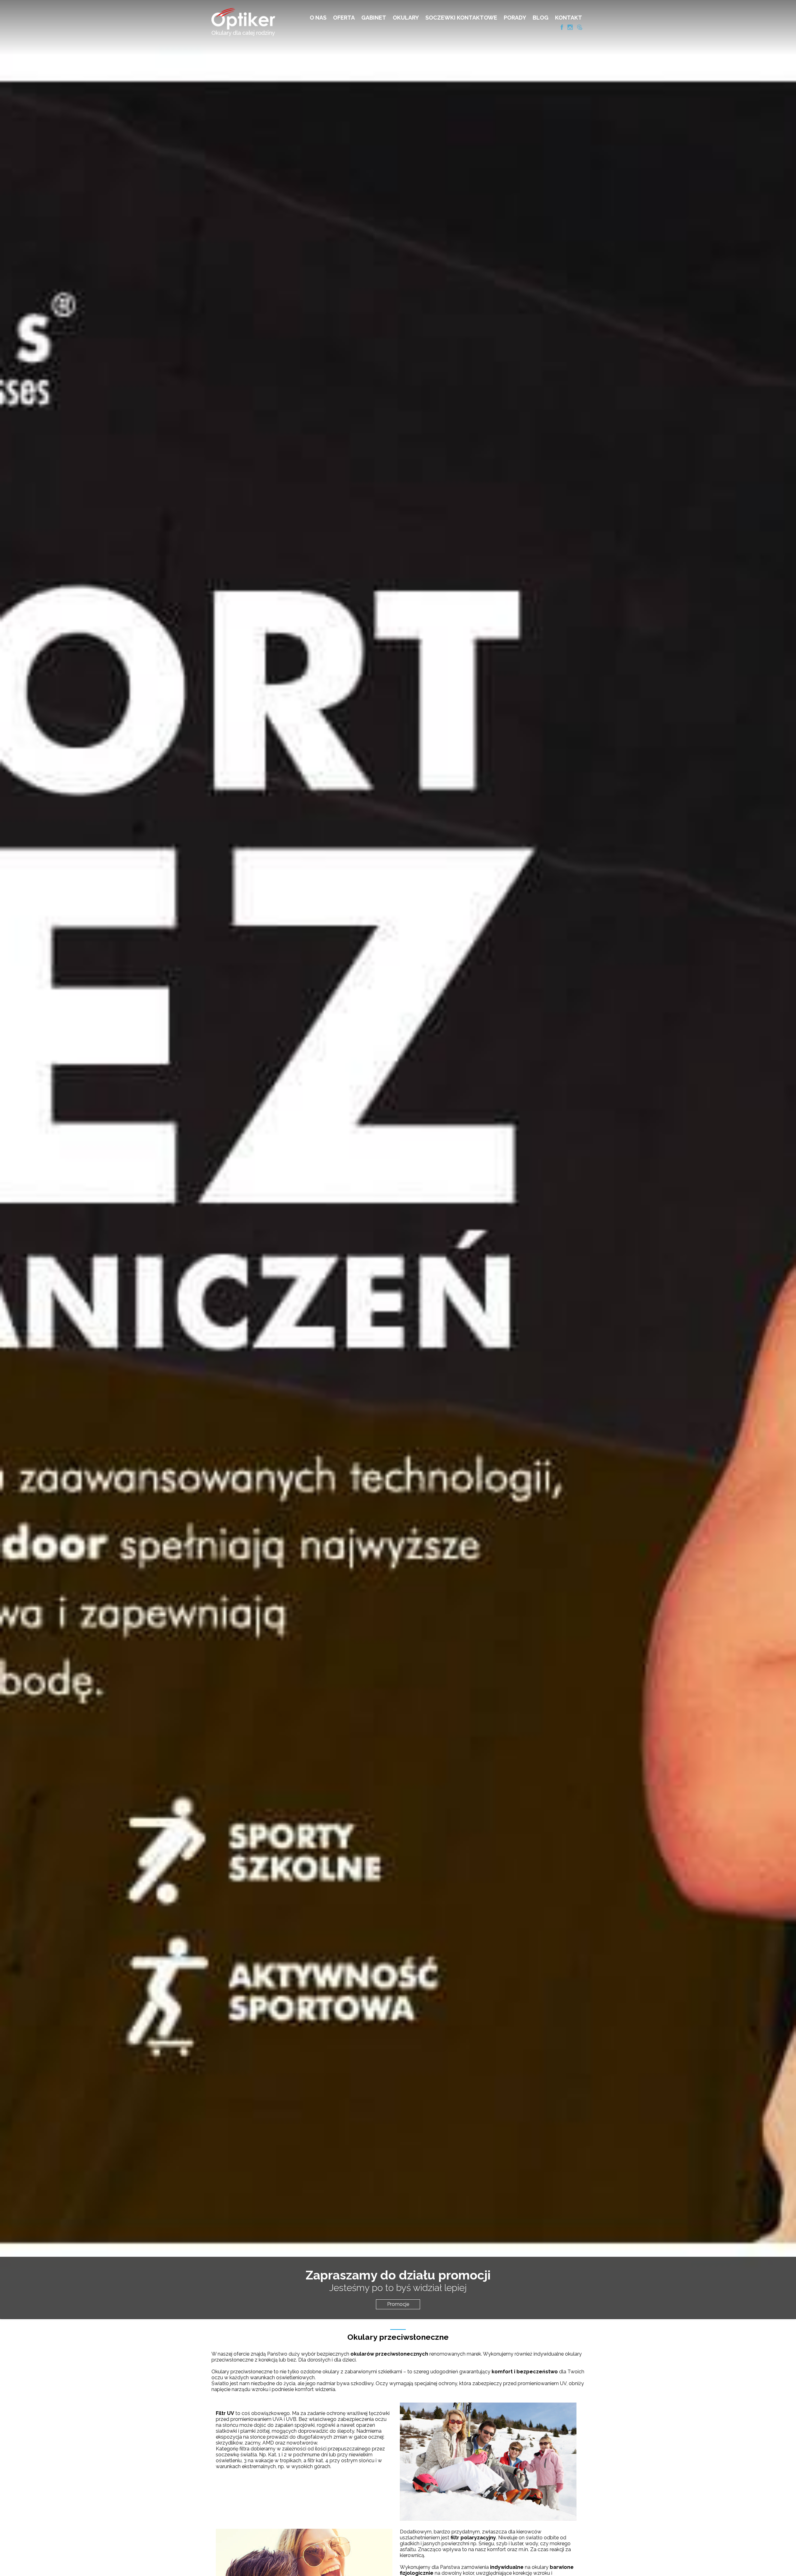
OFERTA (344, 18)
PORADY (515, 18)
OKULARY (406, 18)
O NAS (318, 18)
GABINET (374, 18)
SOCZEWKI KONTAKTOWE (461, 18)
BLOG (541, 18)
